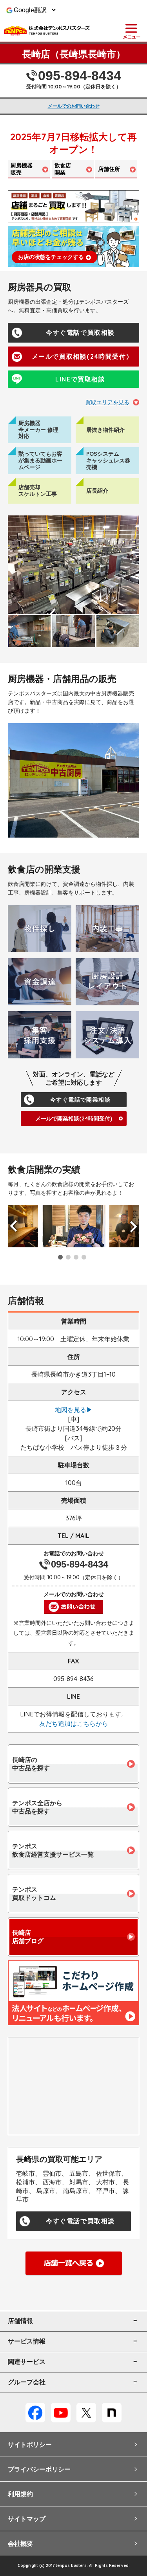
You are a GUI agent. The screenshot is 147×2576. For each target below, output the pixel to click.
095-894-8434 (80, 75)
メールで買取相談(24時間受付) (81, 356)
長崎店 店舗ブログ (28, 1937)
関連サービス (27, 2362)
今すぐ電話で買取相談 (80, 333)
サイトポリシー (30, 2444)
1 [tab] (60, 1257)
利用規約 (20, 2494)
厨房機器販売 (22, 169)
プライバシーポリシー (39, 2469)
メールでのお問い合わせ (74, 106)
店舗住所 (109, 169)
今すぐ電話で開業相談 (80, 1100)
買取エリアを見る (107, 402)
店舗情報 (20, 2321)
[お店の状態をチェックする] (73, 246)
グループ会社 (27, 2382)
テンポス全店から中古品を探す (37, 1807)
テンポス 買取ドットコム (34, 1893)
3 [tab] (76, 1257)
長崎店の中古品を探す (31, 1764)
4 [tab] (84, 1257)
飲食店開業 (63, 169)
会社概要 (20, 2543)
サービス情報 (27, 2341)
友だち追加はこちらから (74, 1723)
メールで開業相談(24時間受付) (74, 1118)
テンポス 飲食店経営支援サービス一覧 (53, 1850)
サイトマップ (27, 2519)
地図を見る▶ (74, 1410)
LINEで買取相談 (80, 379)
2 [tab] (68, 1257)
